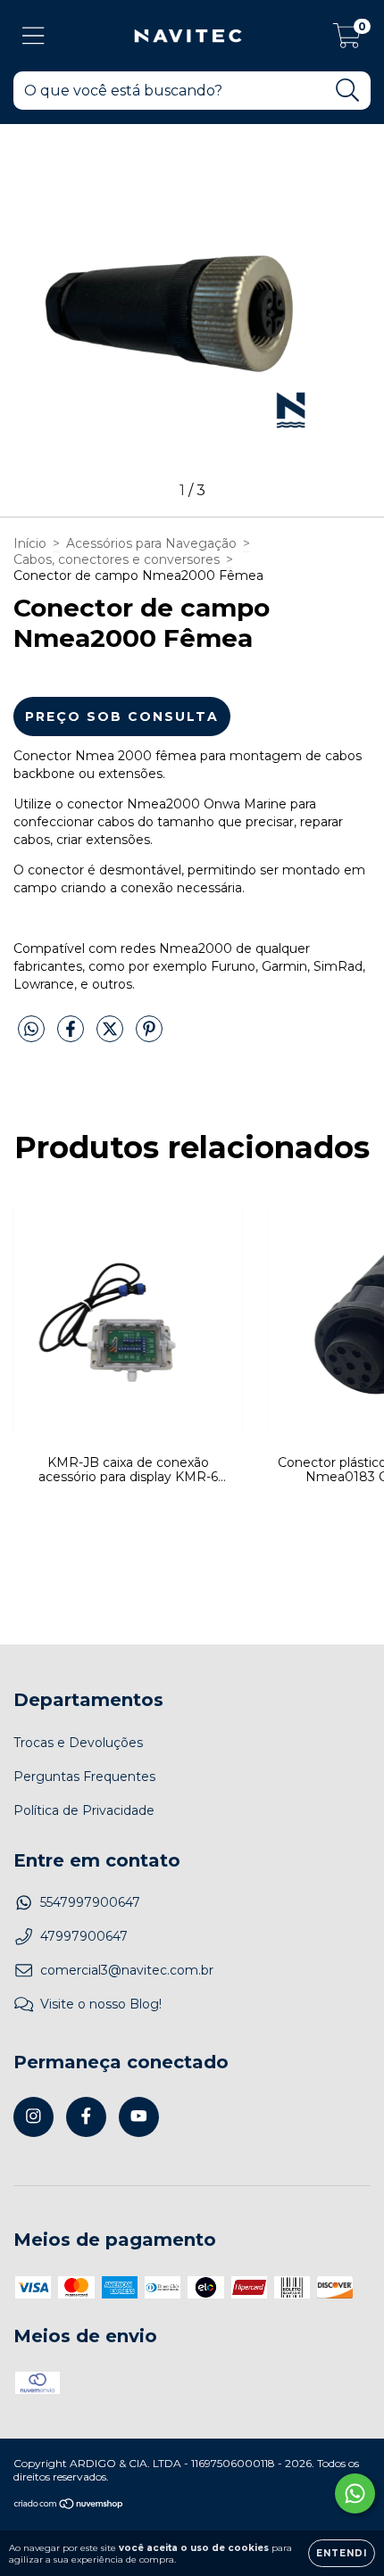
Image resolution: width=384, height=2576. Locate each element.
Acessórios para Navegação (151, 543)
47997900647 (84, 1936)
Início (30, 543)
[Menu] (33, 36)
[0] (347, 40)
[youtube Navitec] (139, 2117)
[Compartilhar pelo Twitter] (112, 1036)
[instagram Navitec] (33, 2117)
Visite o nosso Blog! (101, 2004)
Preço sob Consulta (122, 716)
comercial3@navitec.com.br (127, 1970)
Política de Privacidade (84, 1810)
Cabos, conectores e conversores (117, 559)
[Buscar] (348, 91)
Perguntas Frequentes (84, 1777)
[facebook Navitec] (86, 2117)
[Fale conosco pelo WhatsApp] (355, 2493)
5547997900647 (90, 1902)
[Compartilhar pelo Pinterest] (149, 1036)
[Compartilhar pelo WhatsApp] (31, 1030)
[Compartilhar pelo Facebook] (72, 1036)
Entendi (342, 2553)
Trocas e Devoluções (78, 1743)
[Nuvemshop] (69, 2506)
